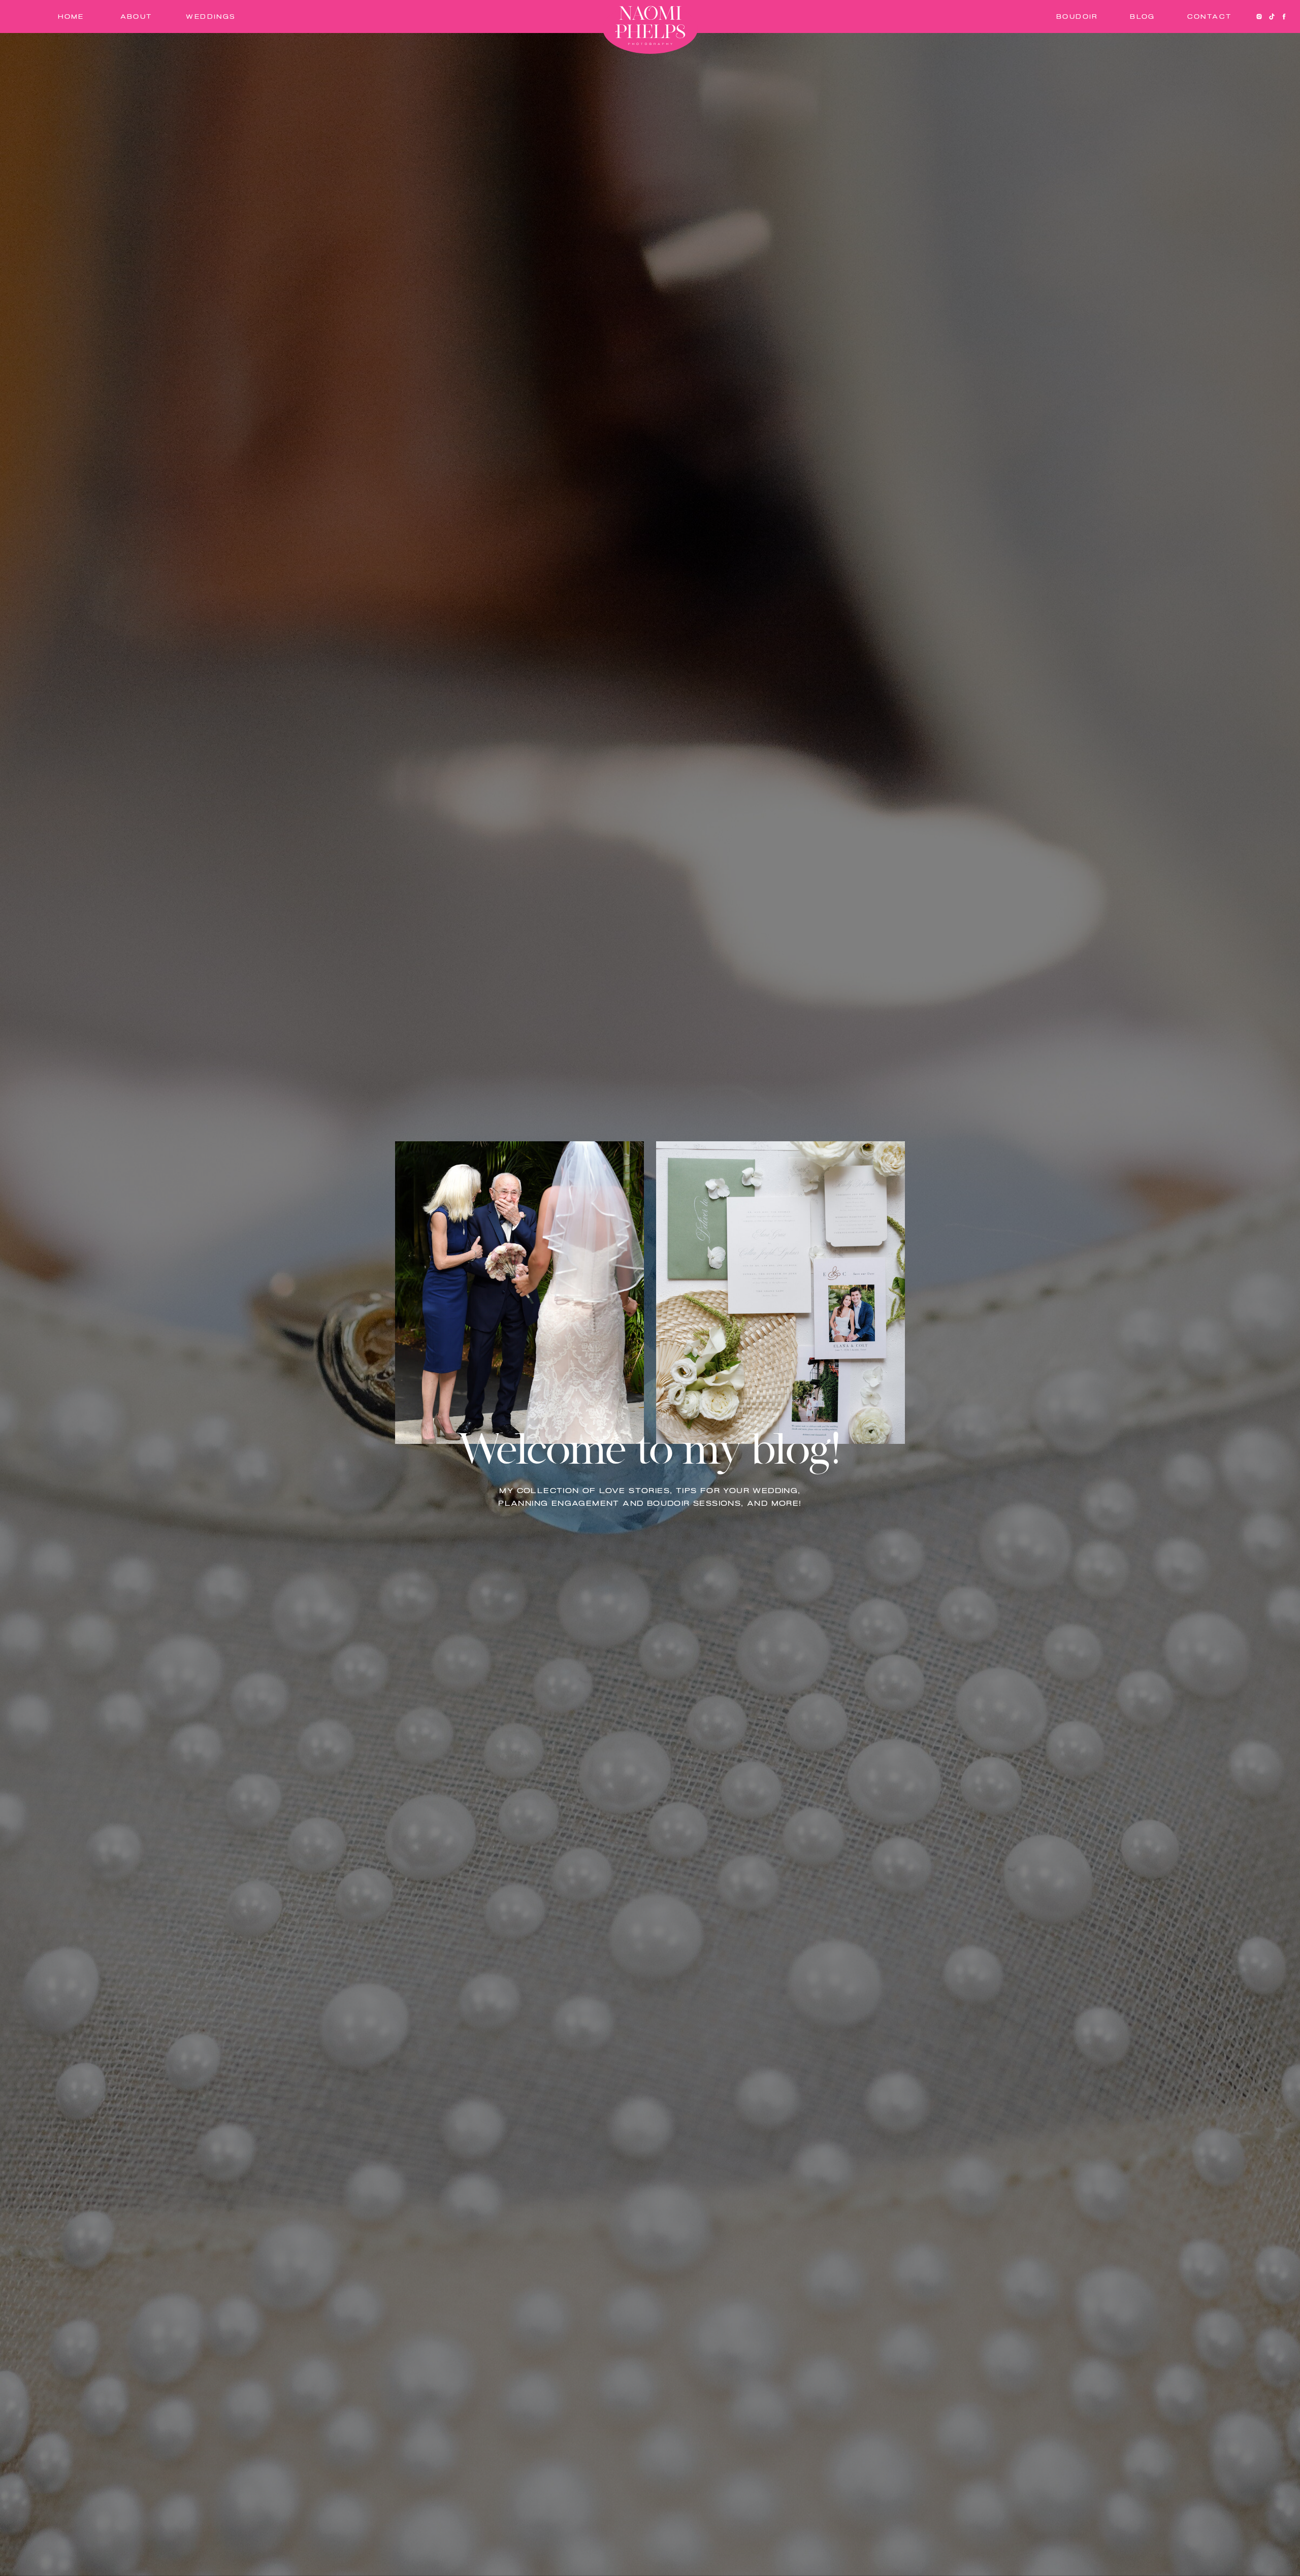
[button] (1143, 17)
